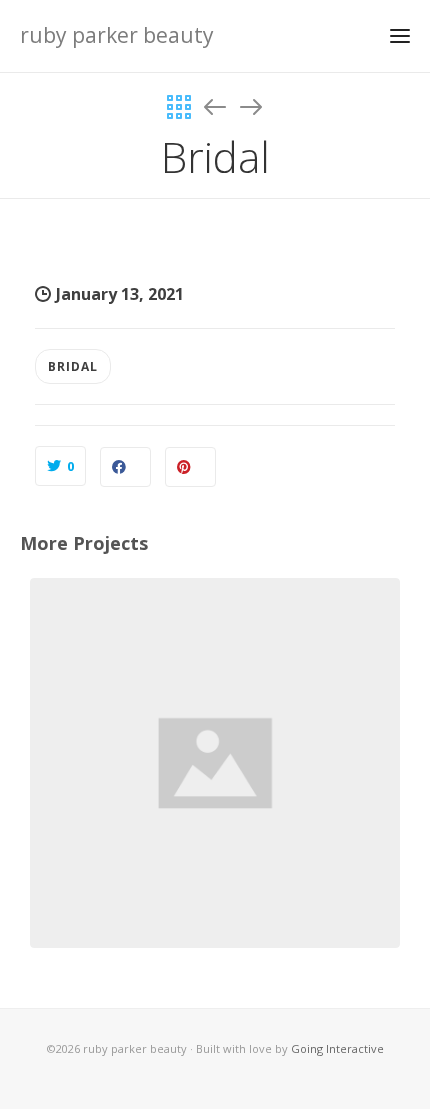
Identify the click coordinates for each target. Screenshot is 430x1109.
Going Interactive (337, 1048)
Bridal (73, 366)
